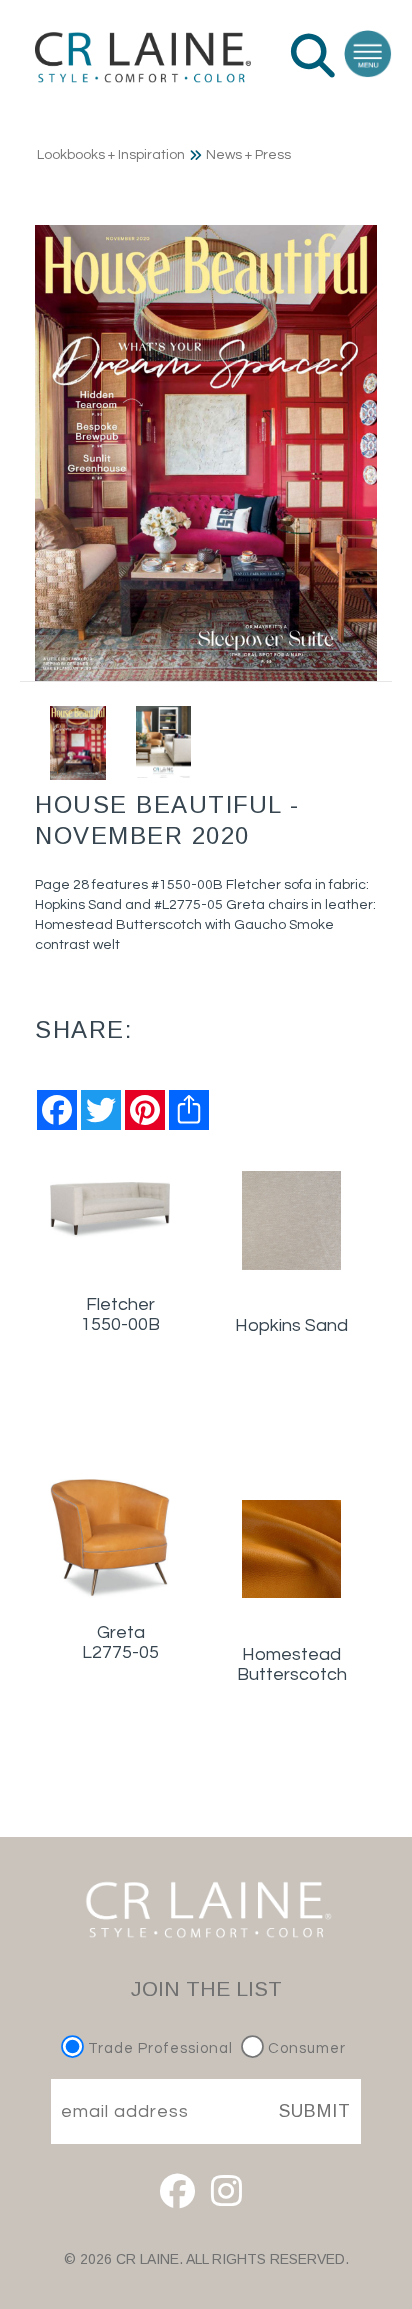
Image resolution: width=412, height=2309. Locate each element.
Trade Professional (158, 2048)
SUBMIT (315, 2111)
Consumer (305, 2048)
